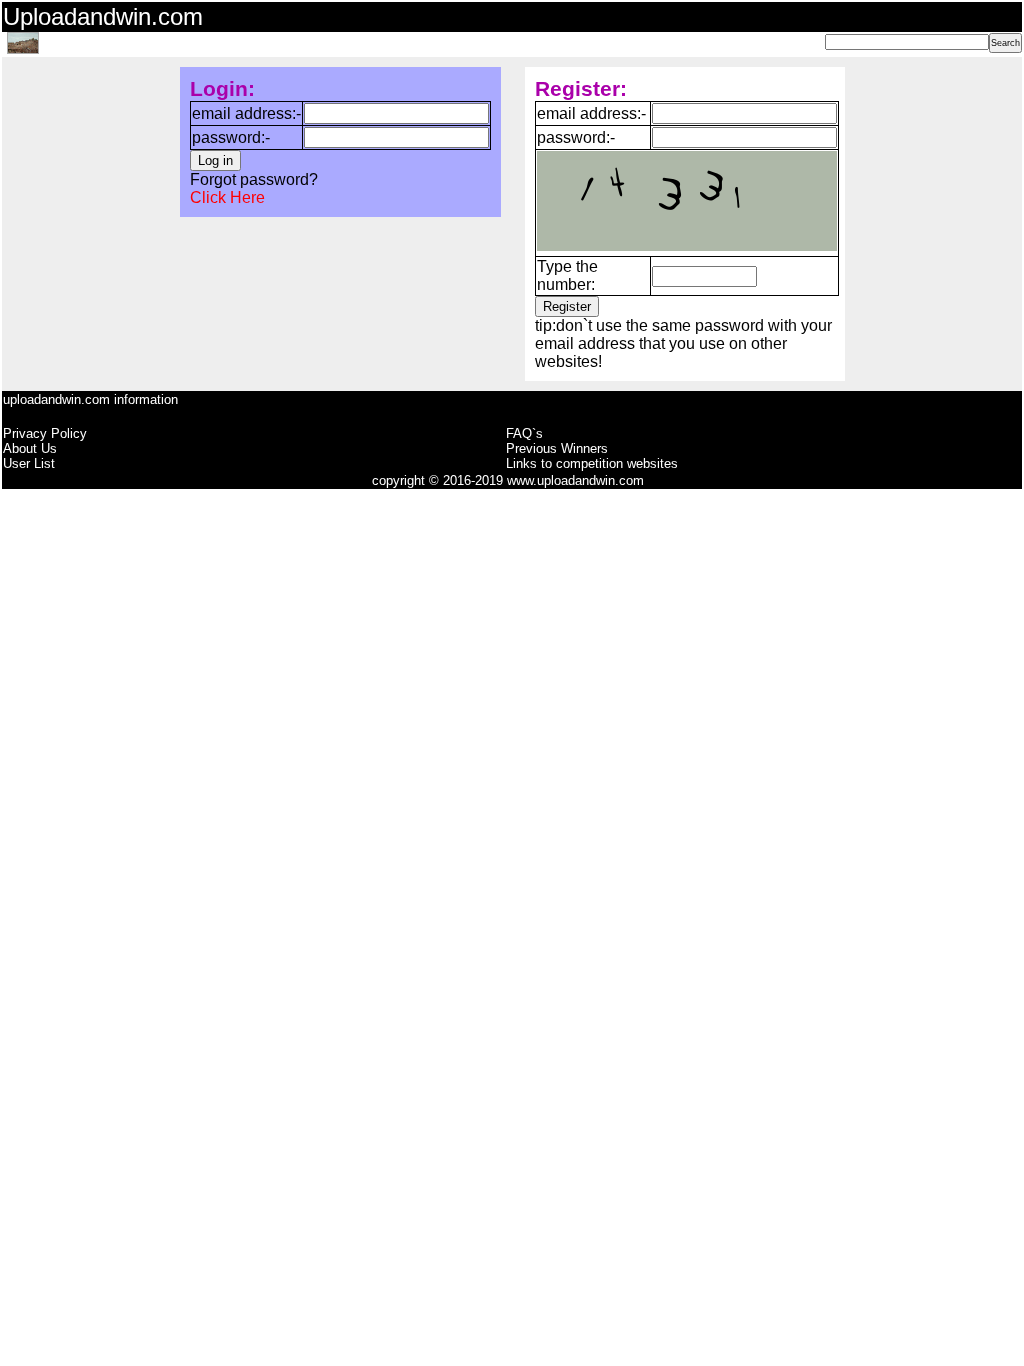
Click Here (227, 197)
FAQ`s (524, 433)
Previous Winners (557, 448)
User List (29, 463)
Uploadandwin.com (103, 16)
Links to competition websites (592, 463)
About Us (30, 448)
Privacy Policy (45, 433)
